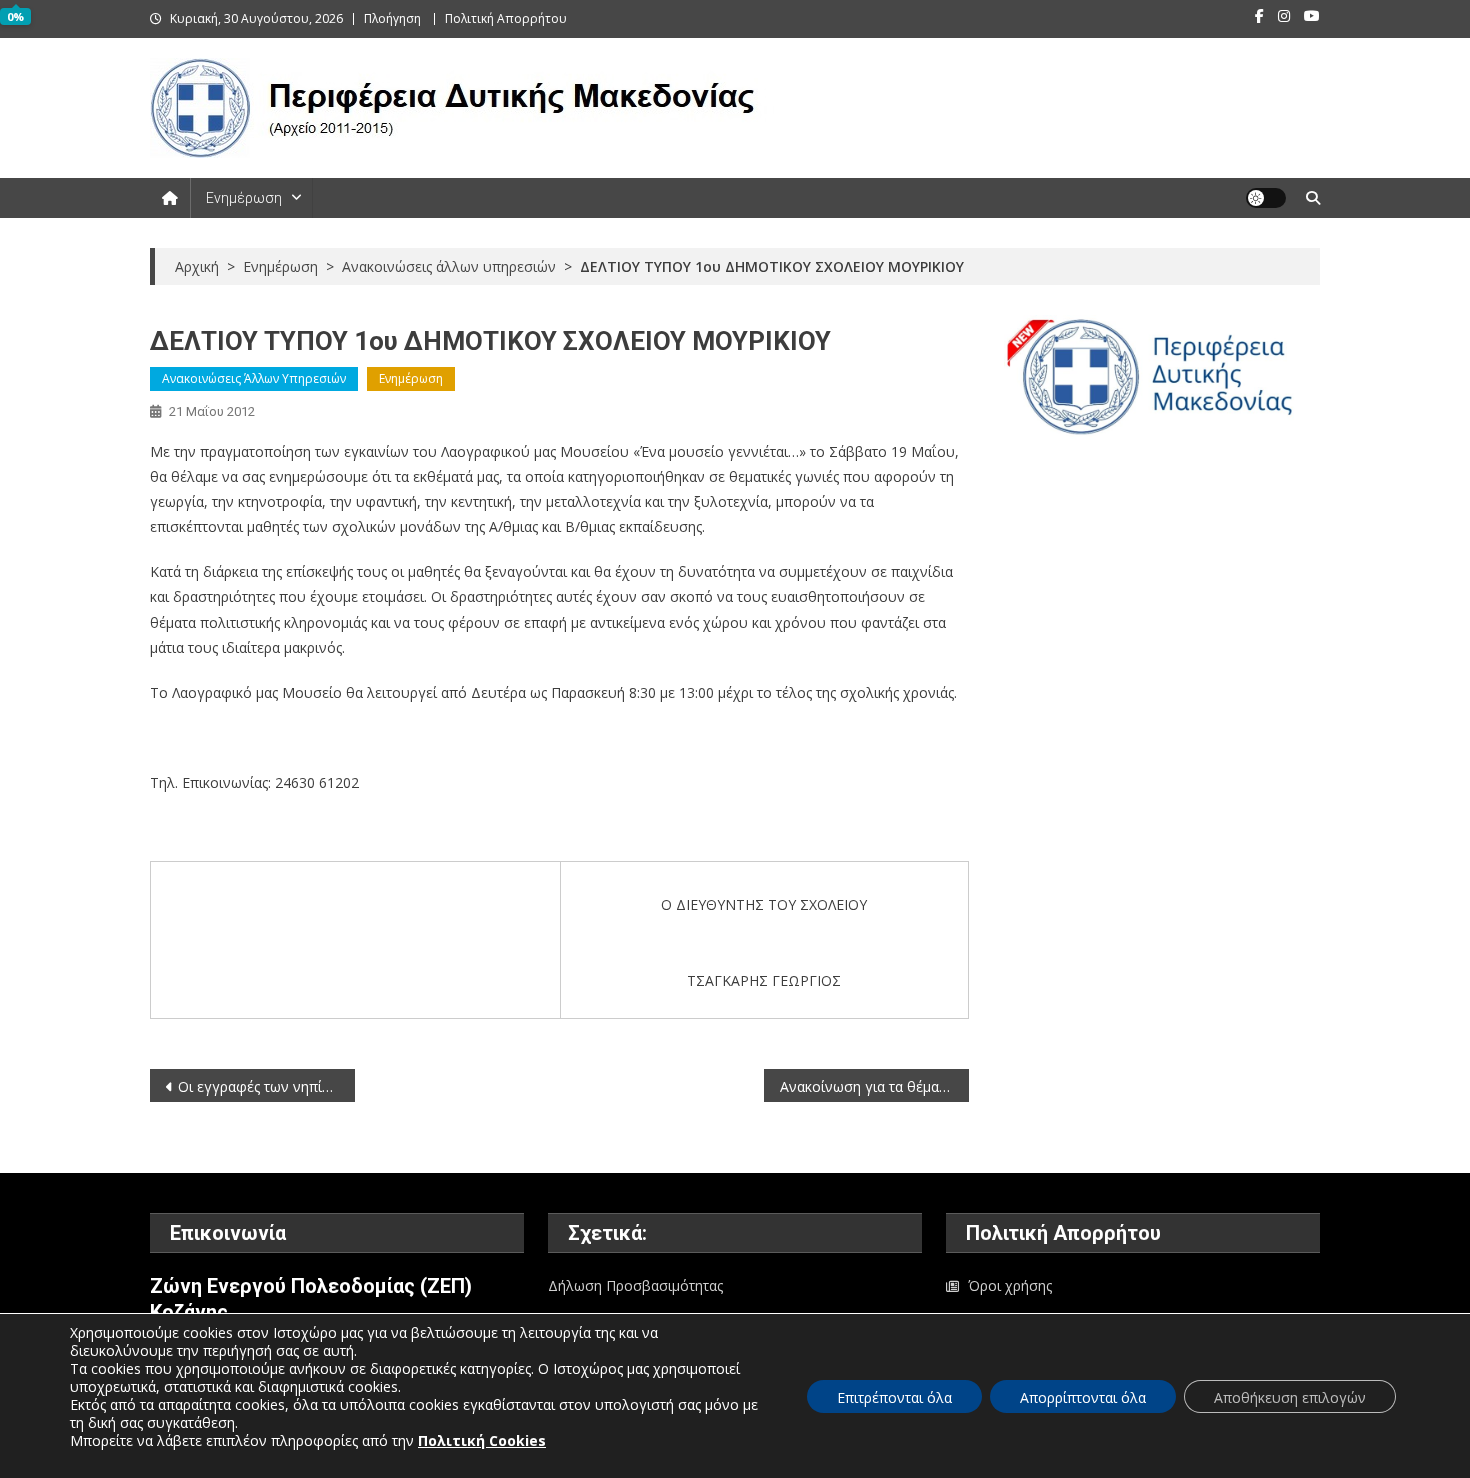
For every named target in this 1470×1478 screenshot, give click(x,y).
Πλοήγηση (392, 18)
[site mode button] (1266, 198)
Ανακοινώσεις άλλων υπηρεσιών (254, 378)
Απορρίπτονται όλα (1083, 1397)
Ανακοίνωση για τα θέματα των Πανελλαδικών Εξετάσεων (874, 1086)
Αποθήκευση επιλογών (1290, 1397)
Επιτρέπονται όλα (894, 1397)
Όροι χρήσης (1010, 1285)
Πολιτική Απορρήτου (506, 18)
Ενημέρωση (244, 198)
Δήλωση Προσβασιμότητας (635, 1285)
